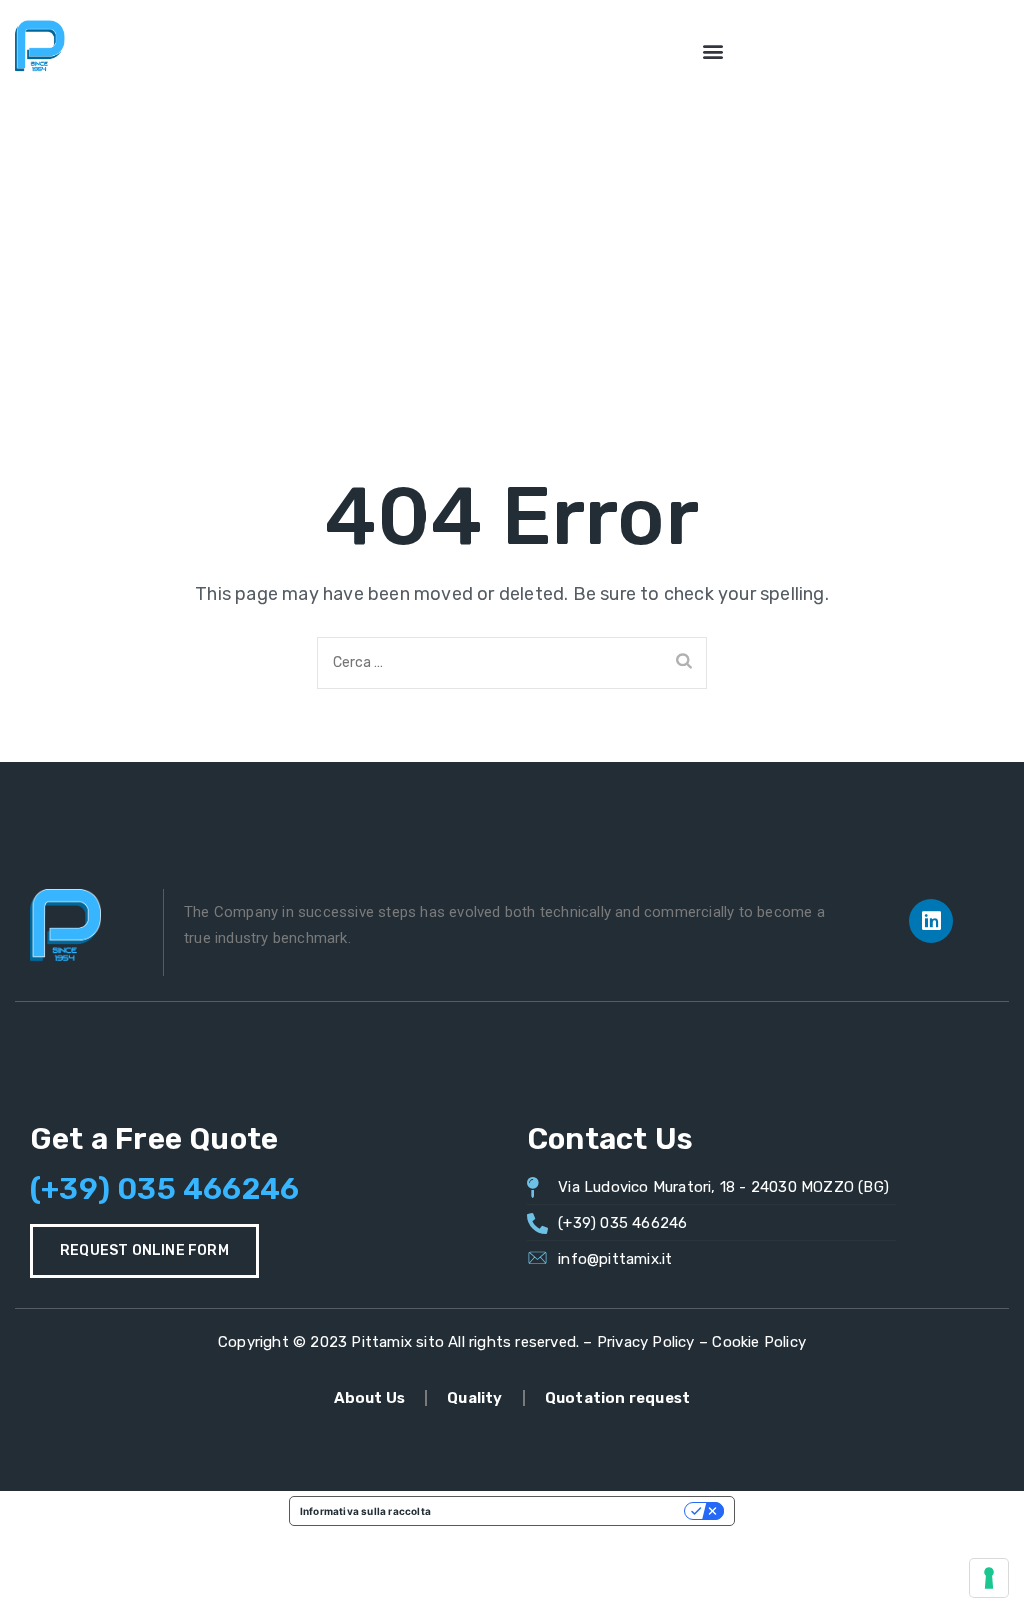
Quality (474, 1398)
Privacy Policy (646, 1342)
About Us (370, 1398)
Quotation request (617, 1398)
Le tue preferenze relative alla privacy (564, 1511)
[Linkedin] (931, 921)
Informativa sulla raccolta (365, 1511)
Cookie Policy (759, 1342)
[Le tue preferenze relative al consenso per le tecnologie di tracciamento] (989, 1578)
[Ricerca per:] (512, 663)
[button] (713, 50)
